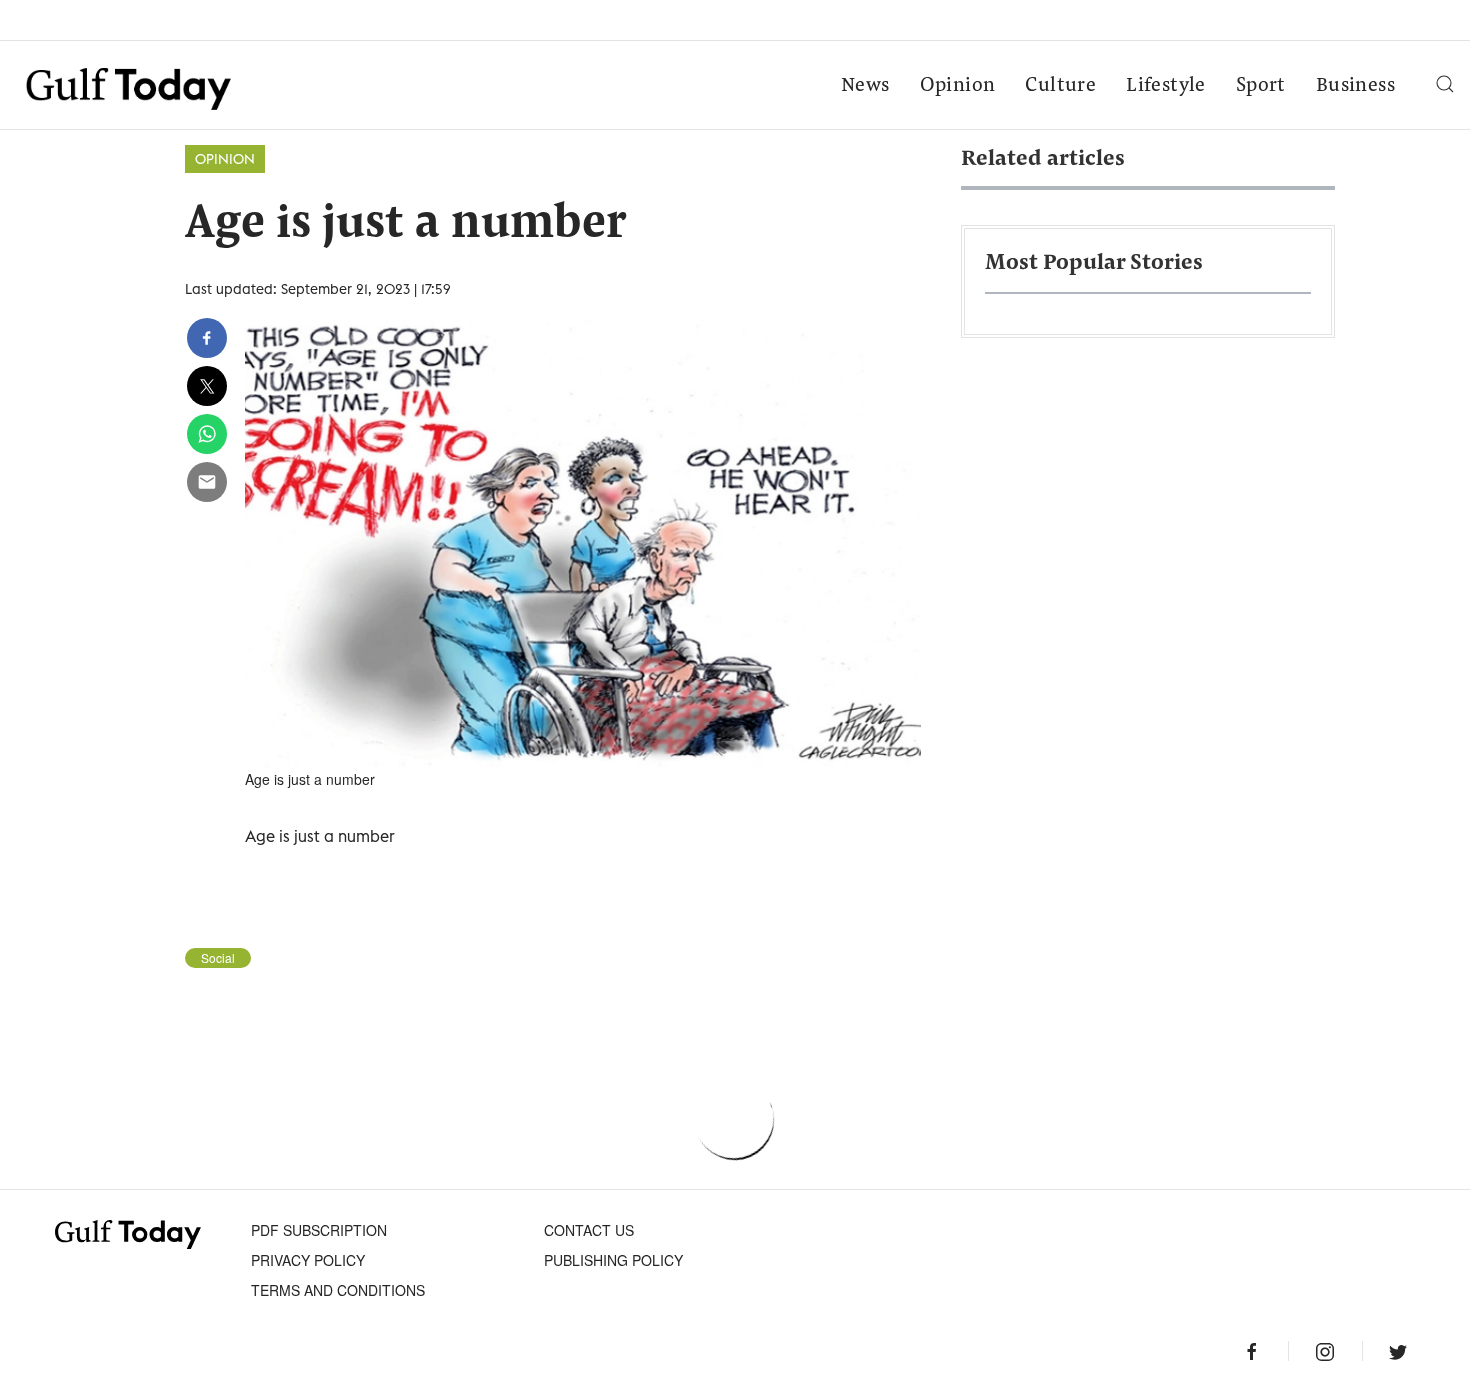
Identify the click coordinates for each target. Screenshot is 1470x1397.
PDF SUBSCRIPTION (319, 1230)
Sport (1261, 86)
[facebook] (207, 338)
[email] (207, 482)
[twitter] (207, 386)
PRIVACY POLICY (308, 1260)
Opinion (958, 86)
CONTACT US (589, 1230)
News (865, 86)
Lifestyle (1166, 86)
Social (218, 958)
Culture (1060, 86)
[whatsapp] (207, 434)
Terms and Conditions (338, 1290)
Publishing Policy (613, 1260)
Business (1355, 86)
